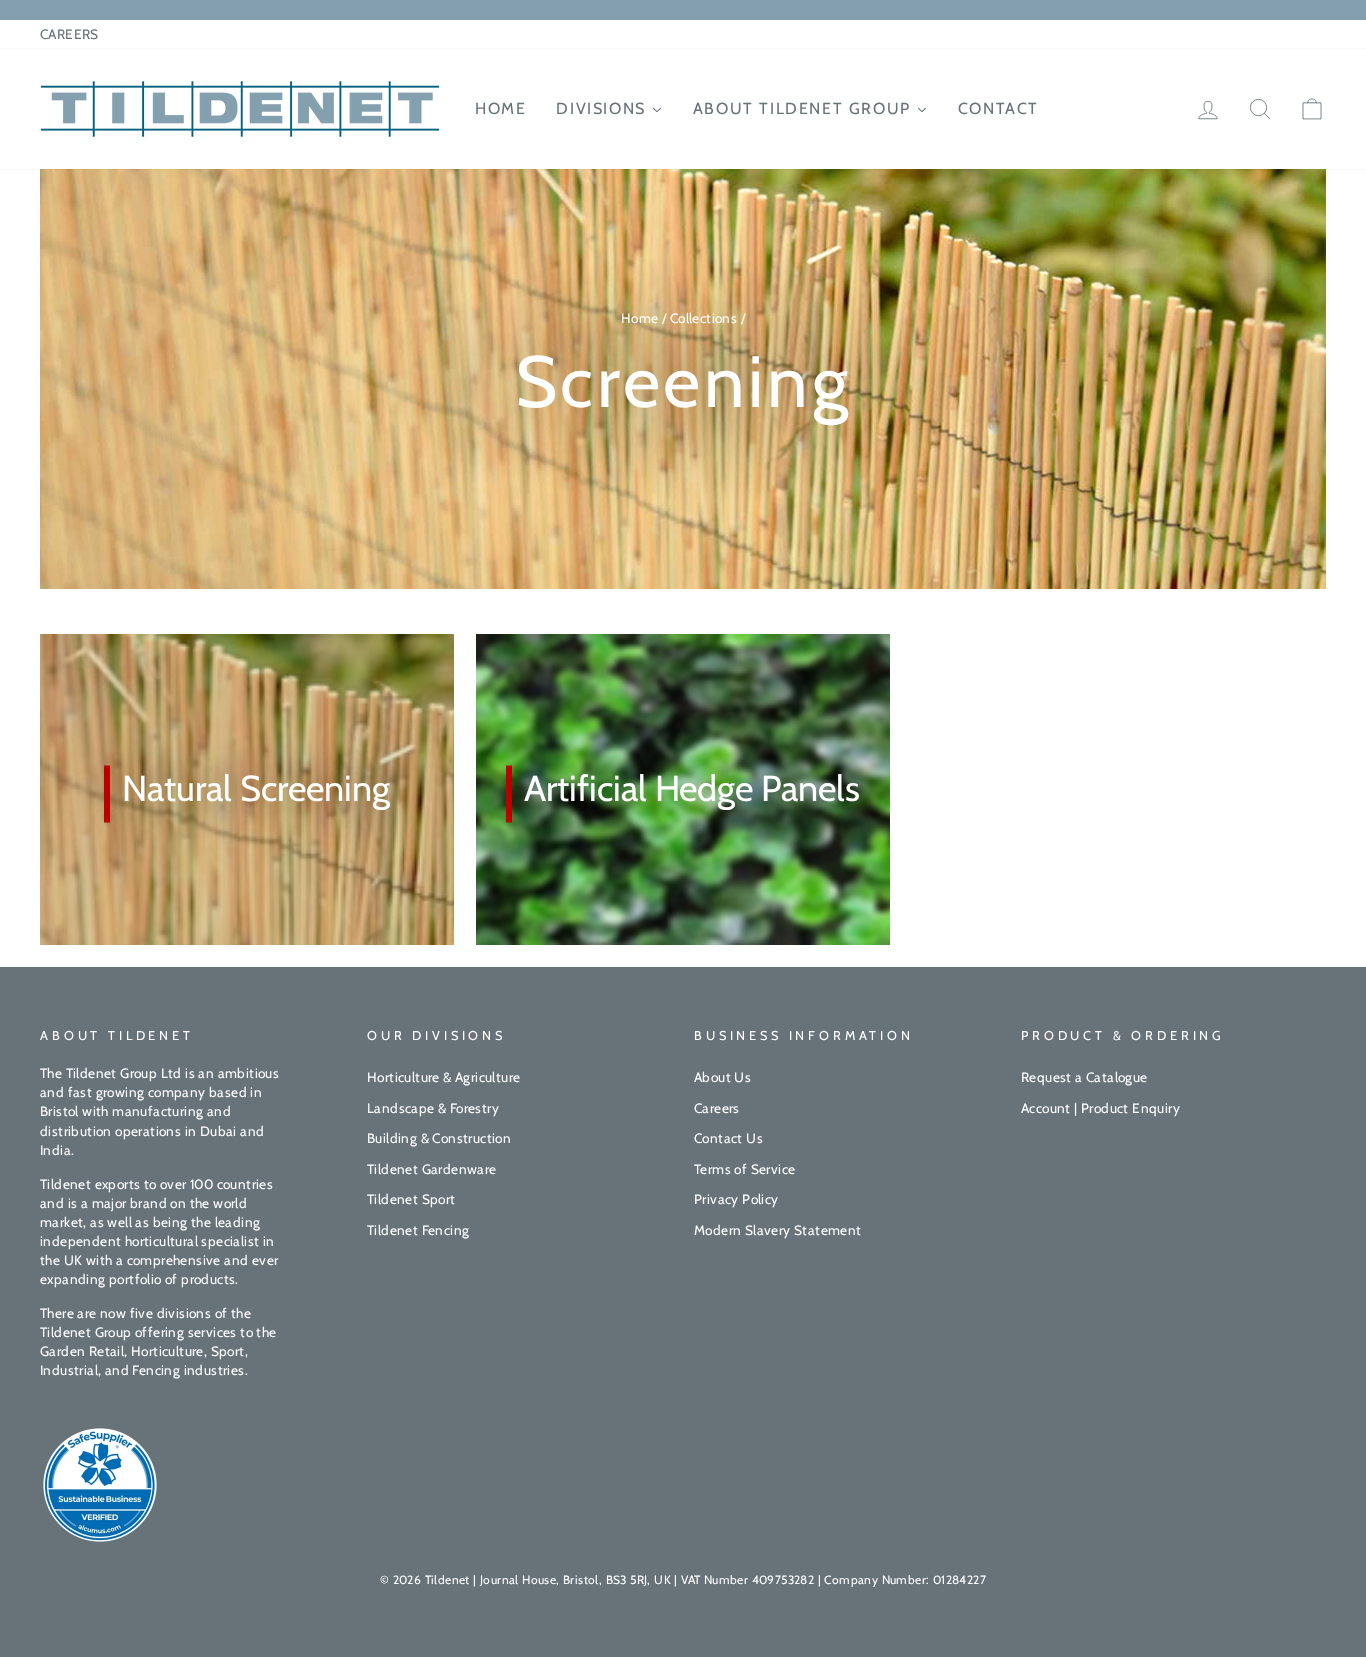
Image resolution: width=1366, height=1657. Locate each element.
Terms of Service (744, 1169)
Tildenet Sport (411, 1199)
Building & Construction (439, 1138)
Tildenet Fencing (418, 1230)
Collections (703, 318)
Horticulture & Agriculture (443, 1077)
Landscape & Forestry (433, 1108)
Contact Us (728, 1138)
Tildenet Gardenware (432, 1169)
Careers (717, 1108)
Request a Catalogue (1084, 1077)
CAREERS (69, 34)
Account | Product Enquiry (1100, 1108)
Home (640, 318)
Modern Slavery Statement (778, 1230)
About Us (722, 1077)
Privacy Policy (736, 1199)
